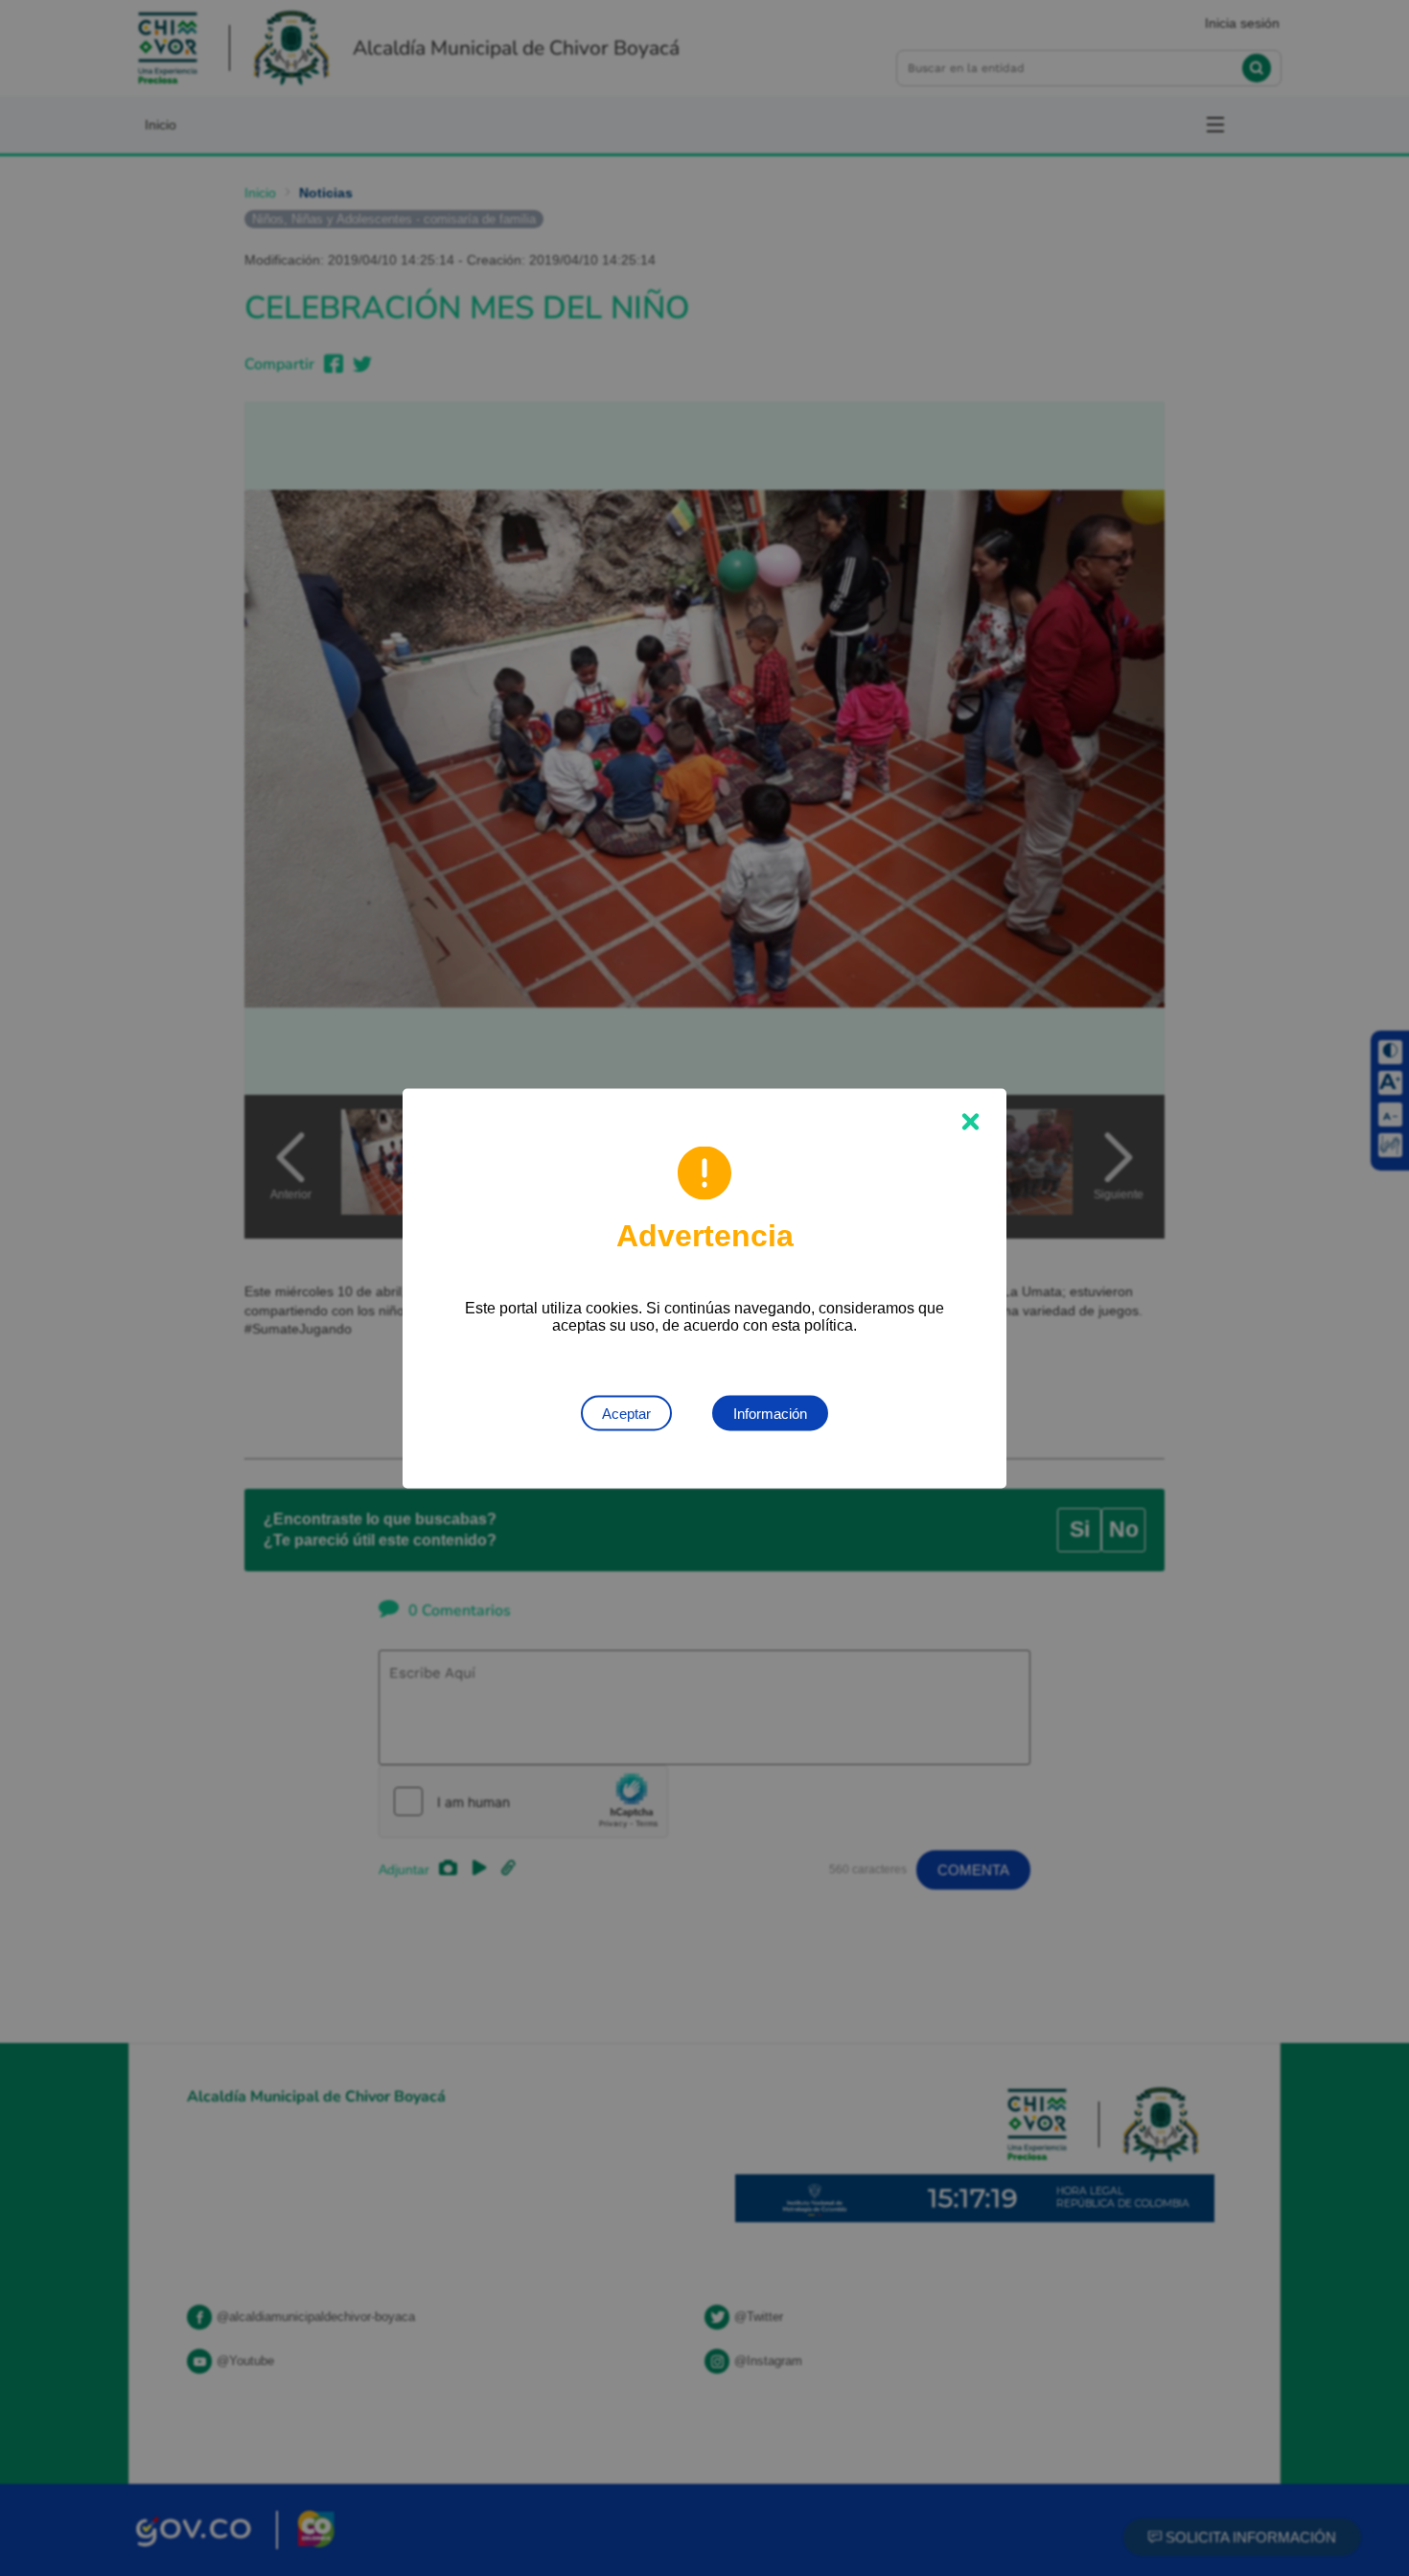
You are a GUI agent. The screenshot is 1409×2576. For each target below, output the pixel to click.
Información (770, 1413)
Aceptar (626, 1413)
